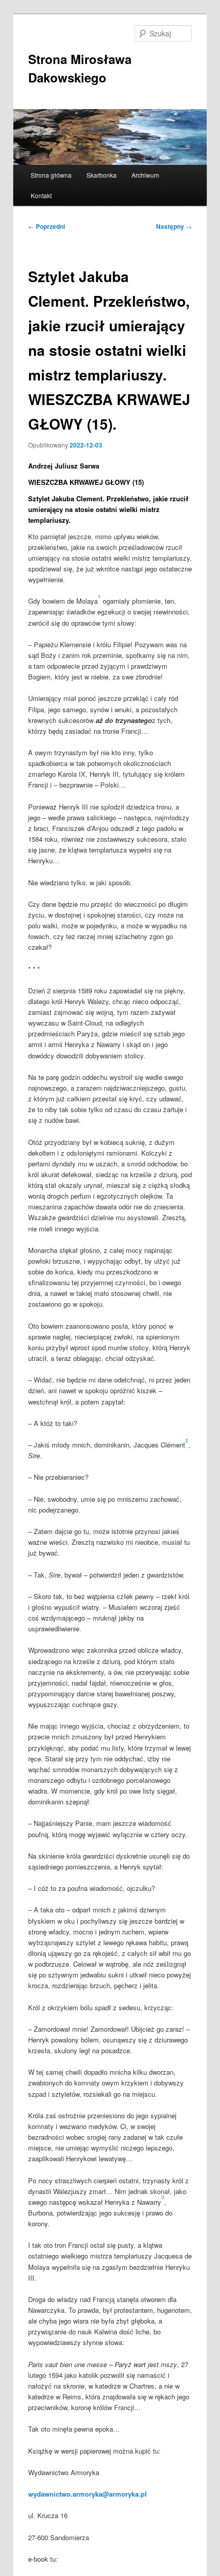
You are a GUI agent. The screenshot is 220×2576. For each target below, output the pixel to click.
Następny (174, 226)
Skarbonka (102, 175)
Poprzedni (47, 226)
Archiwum (145, 175)
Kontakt (41, 195)
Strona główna (51, 175)
